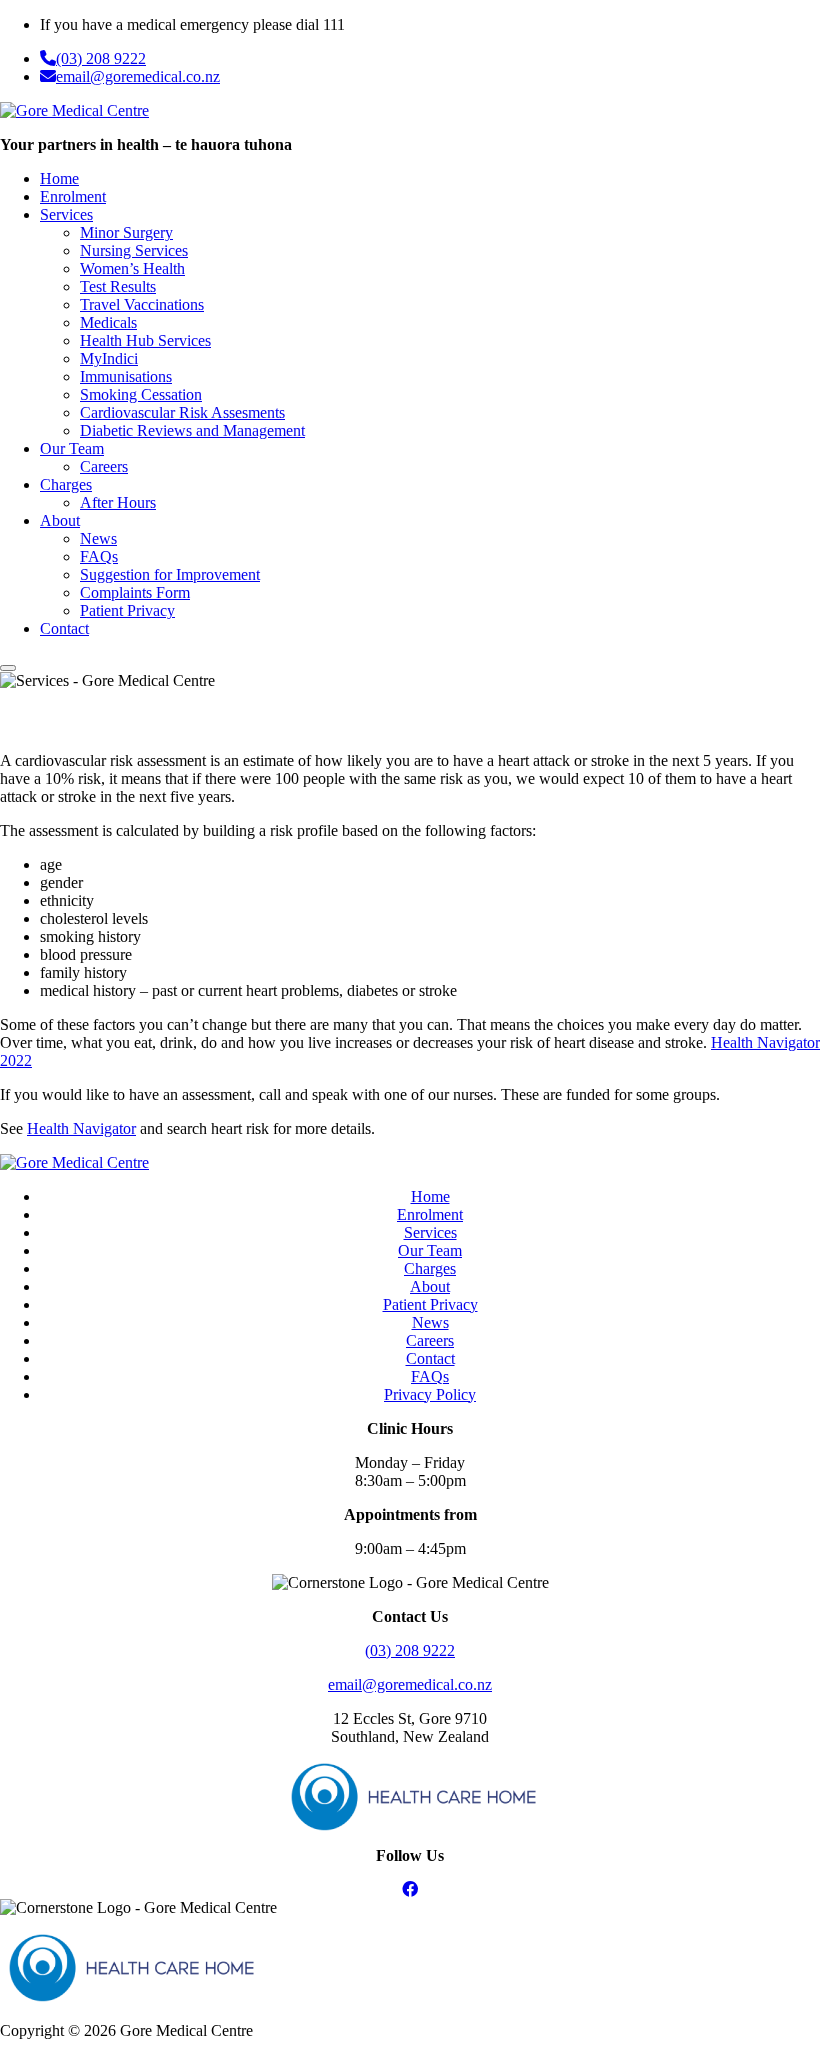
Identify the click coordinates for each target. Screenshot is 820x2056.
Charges (66, 484)
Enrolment (73, 196)
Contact (64, 628)
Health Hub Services (145, 340)
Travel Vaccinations (142, 304)
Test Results (118, 286)
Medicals (108, 322)
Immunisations (126, 376)
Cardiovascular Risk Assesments (182, 412)
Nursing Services (134, 250)
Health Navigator (81, 1128)
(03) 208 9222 (101, 58)
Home (59, 178)
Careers (104, 466)
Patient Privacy (127, 610)
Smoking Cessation (141, 394)
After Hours (118, 502)
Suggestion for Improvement (170, 574)
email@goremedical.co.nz (138, 76)
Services (66, 214)
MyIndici (109, 358)
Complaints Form (135, 592)
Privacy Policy (430, 1394)
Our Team (72, 448)
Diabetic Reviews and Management (192, 430)
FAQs (99, 556)
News (98, 538)
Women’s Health (132, 268)
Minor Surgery (126, 232)
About (60, 520)
